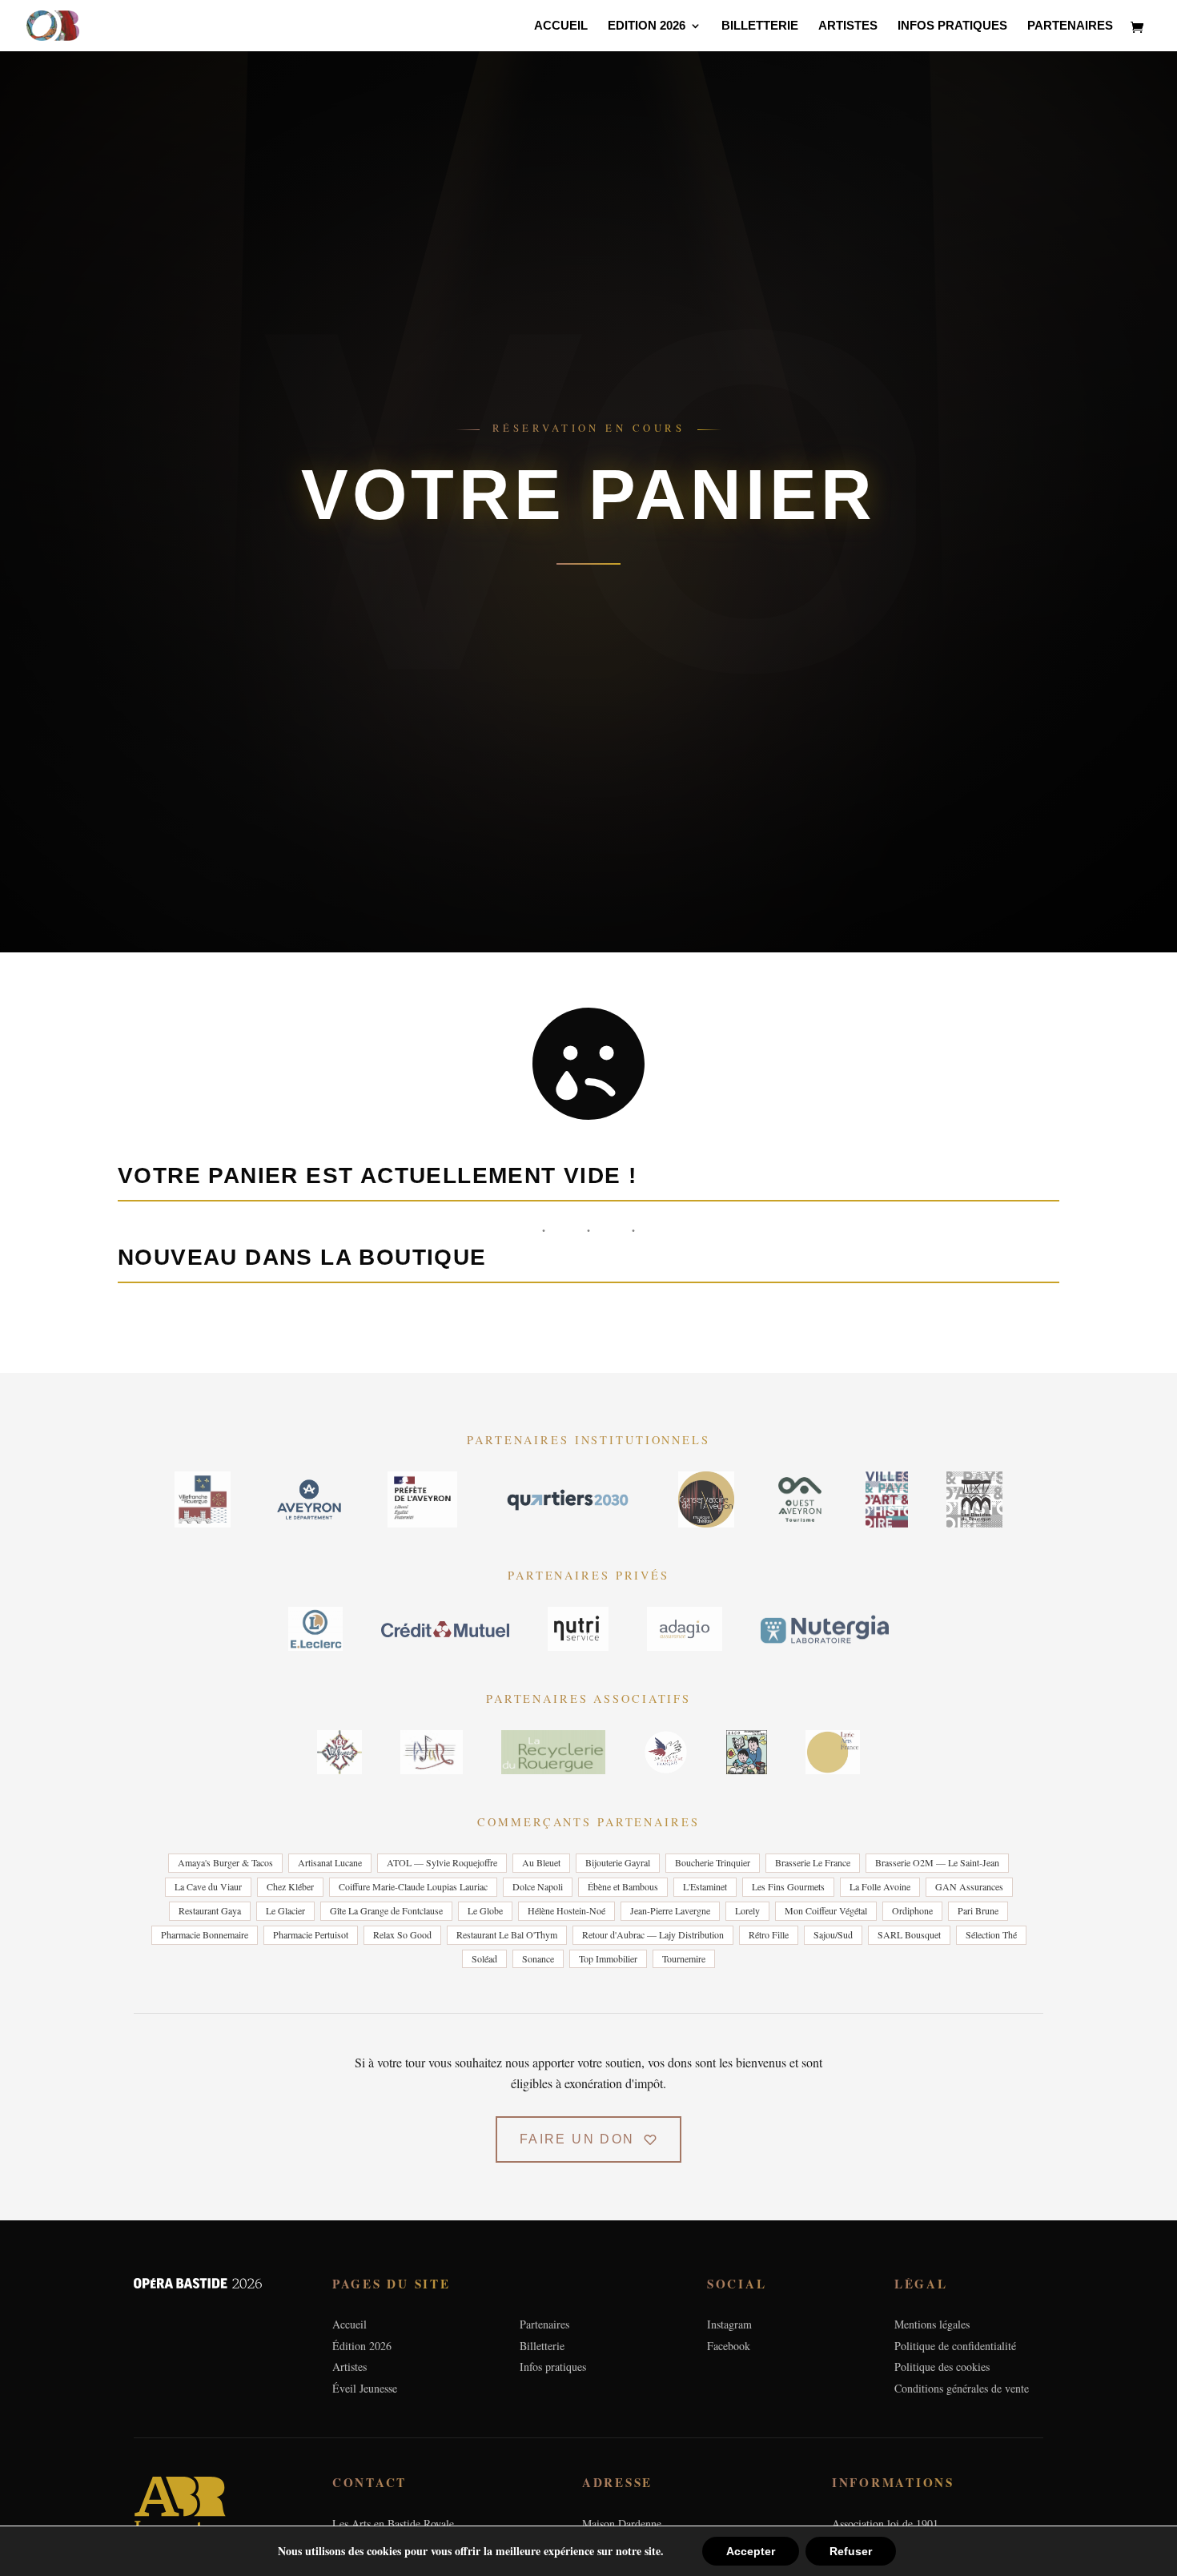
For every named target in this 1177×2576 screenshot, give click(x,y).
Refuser (851, 2551)
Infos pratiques (952, 26)
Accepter (751, 2551)
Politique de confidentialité (955, 2346)
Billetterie (760, 26)
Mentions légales (932, 2324)
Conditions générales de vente (962, 2388)
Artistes (848, 26)
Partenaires (1070, 26)
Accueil (561, 26)
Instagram (729, 2324)
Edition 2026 (647, 26)
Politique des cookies (942, 2367)
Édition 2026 (362, 2346)
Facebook (729, 2346)
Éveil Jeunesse (365, 2388)
